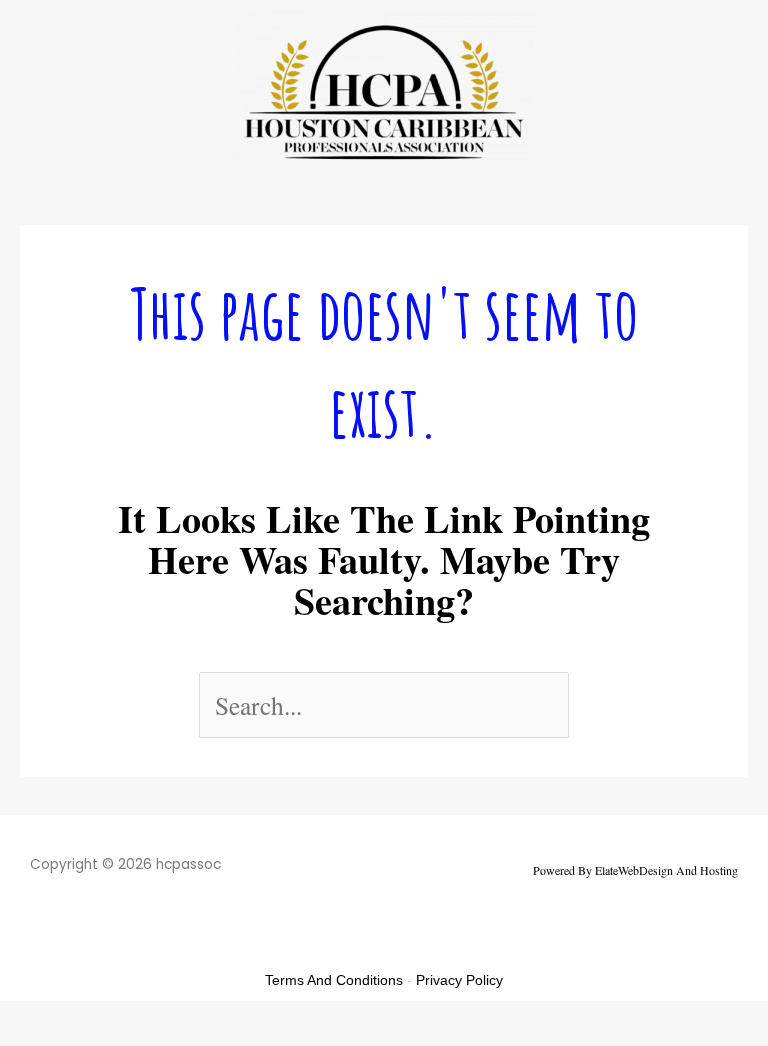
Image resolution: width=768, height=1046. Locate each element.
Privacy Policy (459, 980)
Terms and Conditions (334, 980)
